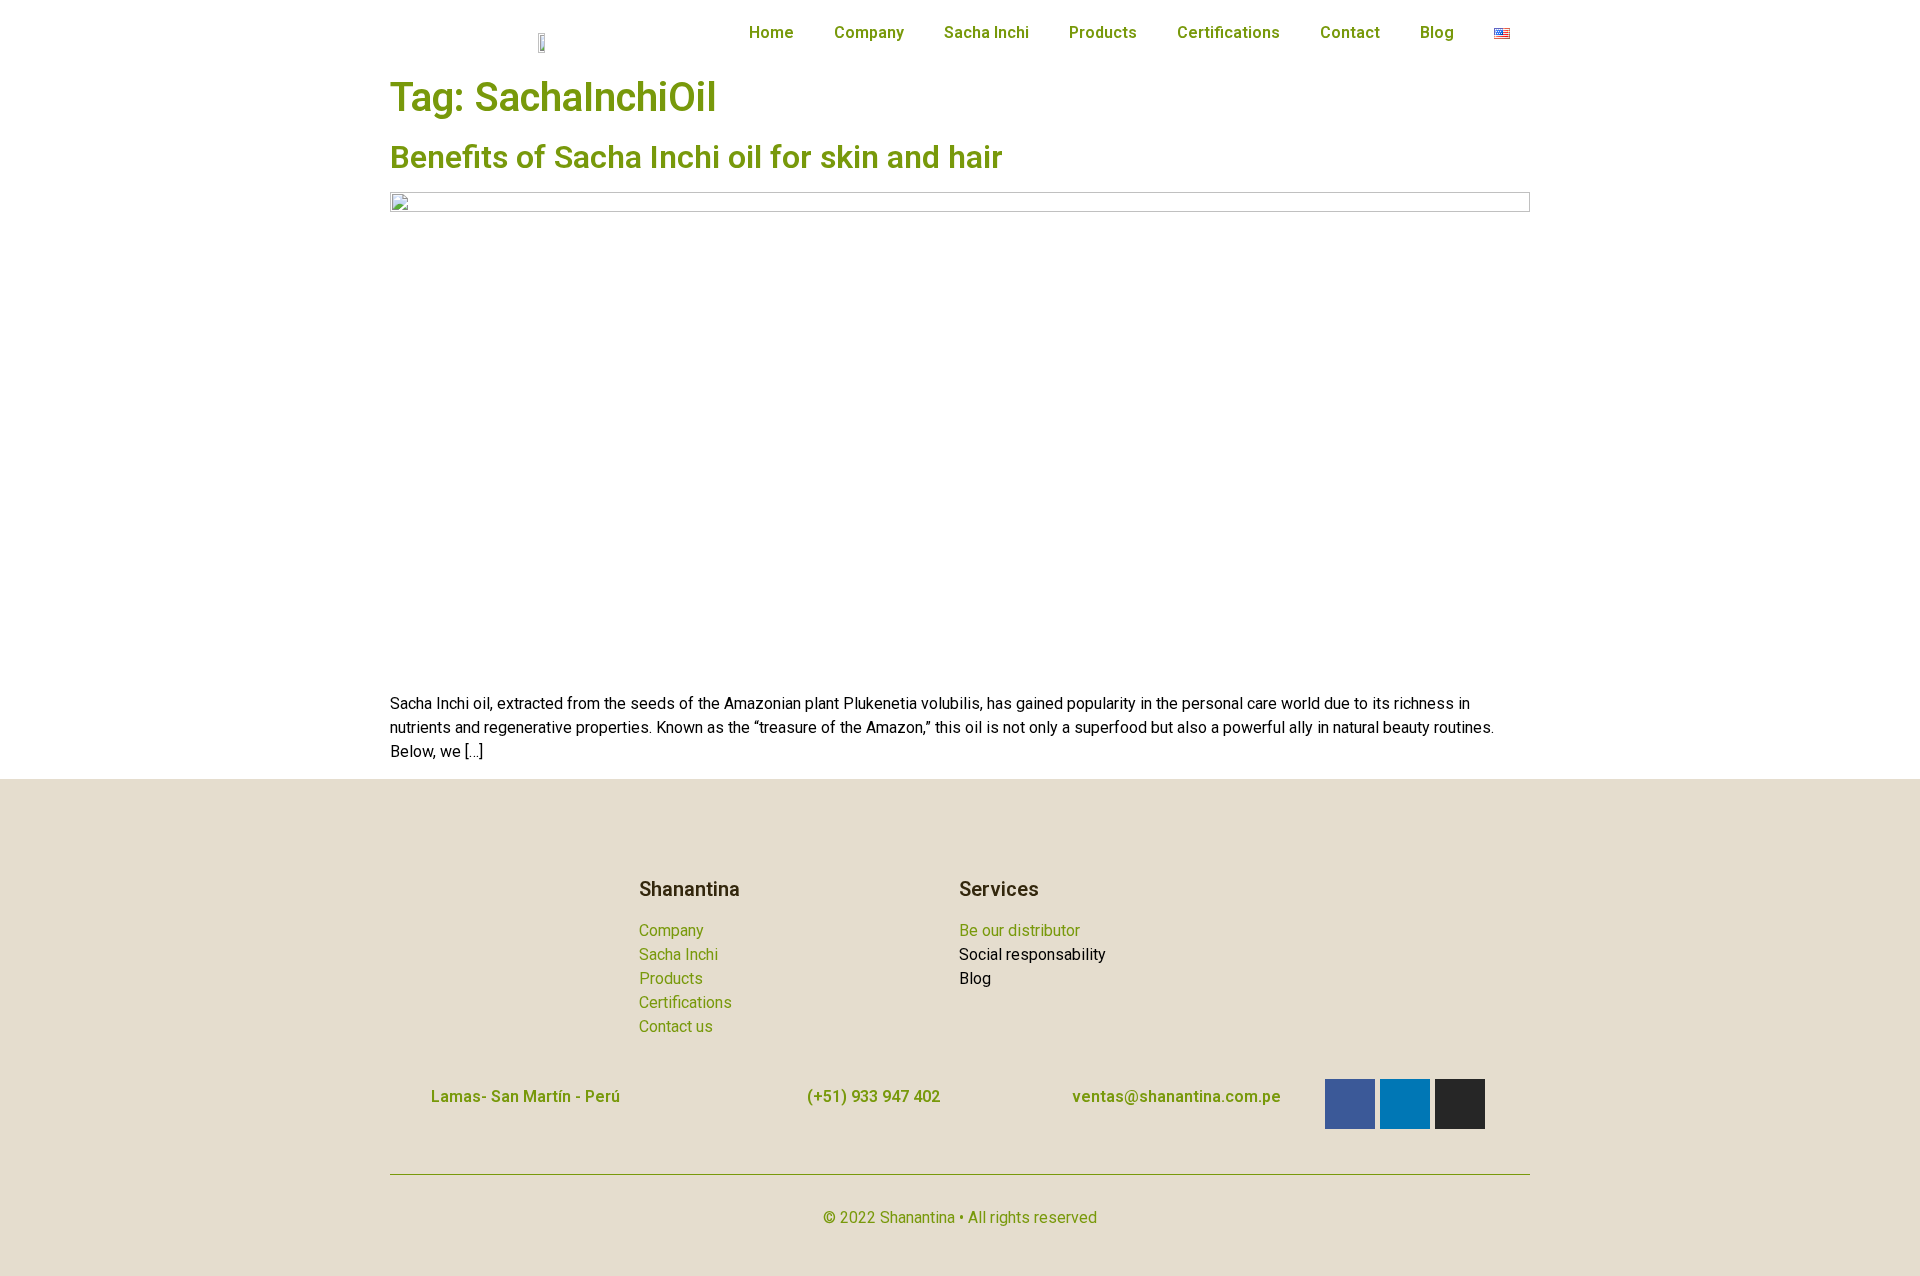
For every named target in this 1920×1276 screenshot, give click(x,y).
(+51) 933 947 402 (873, 1096)
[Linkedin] (1405, 1104)
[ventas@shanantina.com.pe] (1044, 1100)
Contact (1350, 32)
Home (771, 32)
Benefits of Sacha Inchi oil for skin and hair (696, 157)
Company (869, 32)
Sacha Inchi (986, 32)
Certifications (1228, 32)
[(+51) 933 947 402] (779, 1100)
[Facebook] (1350, 1104)
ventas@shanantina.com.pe (1176, 1096)
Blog (1437, 32)
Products (1103, 32)
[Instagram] (1460, 1104)
